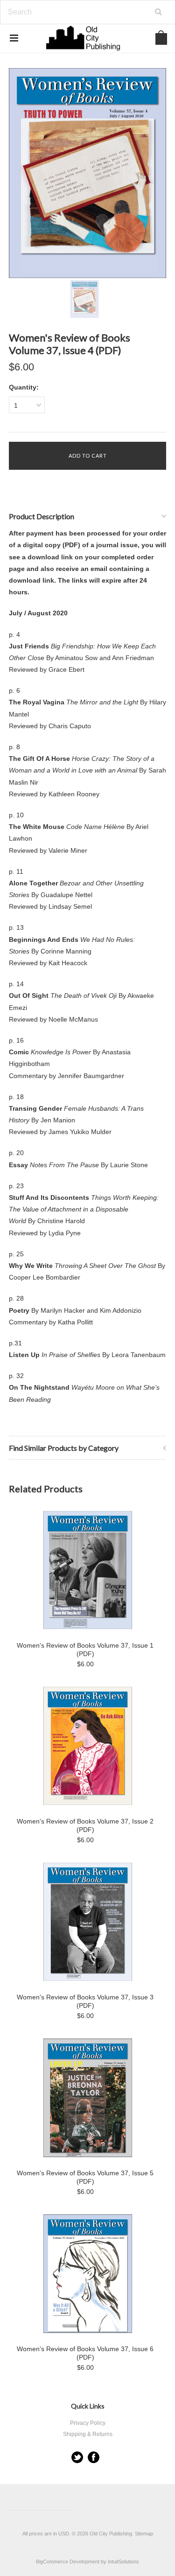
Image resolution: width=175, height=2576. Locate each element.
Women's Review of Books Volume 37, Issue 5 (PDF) (85, 2177)
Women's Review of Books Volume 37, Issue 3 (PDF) (85, 2001)
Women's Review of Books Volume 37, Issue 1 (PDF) (85, 1650)
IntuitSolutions (123, 2562)
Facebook (94, 2457)
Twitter (77, 2457)
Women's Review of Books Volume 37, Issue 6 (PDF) (85, 2353)
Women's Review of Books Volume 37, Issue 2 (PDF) (85, 1825)
